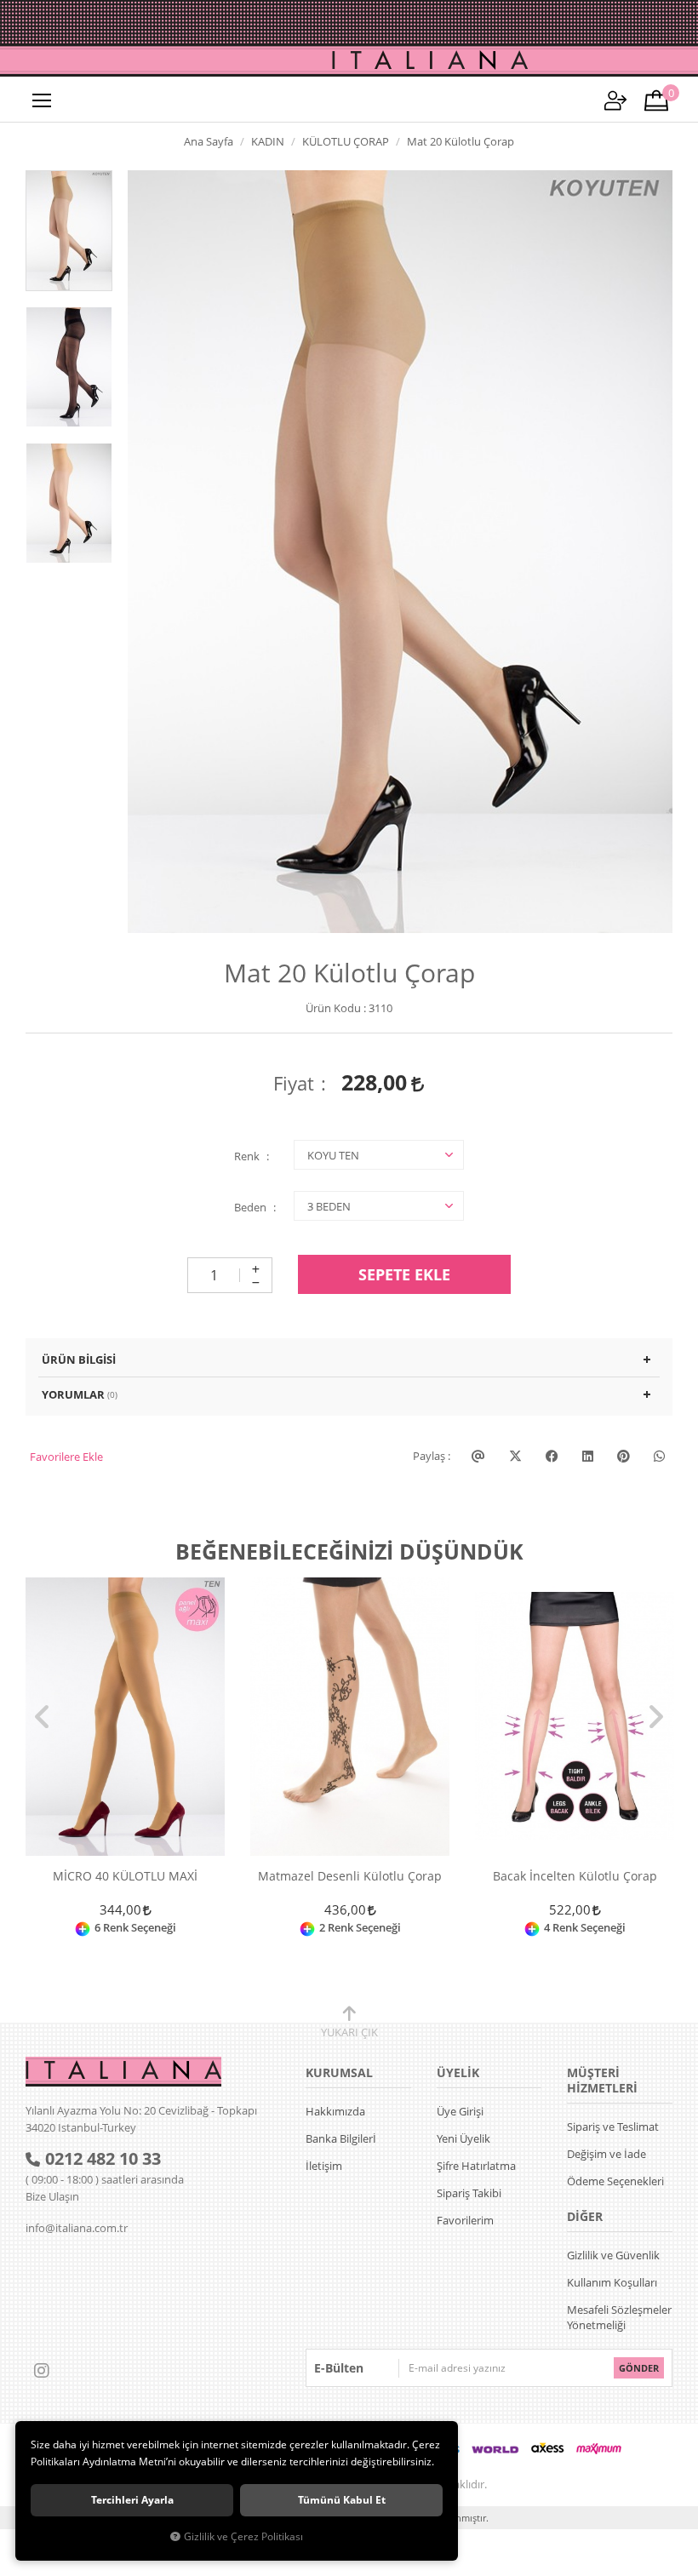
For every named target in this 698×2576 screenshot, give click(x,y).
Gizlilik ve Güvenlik (613, 2255)
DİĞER (585, 2216)
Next (655, 1717)
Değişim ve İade (606, 2154)
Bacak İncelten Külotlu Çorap (575, 1877)
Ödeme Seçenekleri (615, 2181)
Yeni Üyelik (463, 2138)
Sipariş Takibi (469, 2193)
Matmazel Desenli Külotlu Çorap (350, 1877)
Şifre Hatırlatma (476, 2166)
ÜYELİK (458, 2072)
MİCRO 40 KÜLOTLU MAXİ (125, 1877)
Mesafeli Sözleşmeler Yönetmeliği (619, 2317)
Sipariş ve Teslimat (613, 2127)
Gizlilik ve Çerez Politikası (243, 2536)
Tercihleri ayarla (132, 2500)
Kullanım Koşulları (612, 2282)
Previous (43, 1717)
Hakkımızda (335, 2111)
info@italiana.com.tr (77, 2228)
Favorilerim (465, 2220)
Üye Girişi (460, 2111)
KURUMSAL (339, 2072)
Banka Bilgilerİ (341, 2138)
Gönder (639, 2368)
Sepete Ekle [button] (404, 1274)
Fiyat (294, 1083)
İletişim (324, 2166)
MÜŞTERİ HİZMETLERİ (602, 2080)
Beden (250, 1207)
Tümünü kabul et (342, 2500)
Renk (247, 1156)
